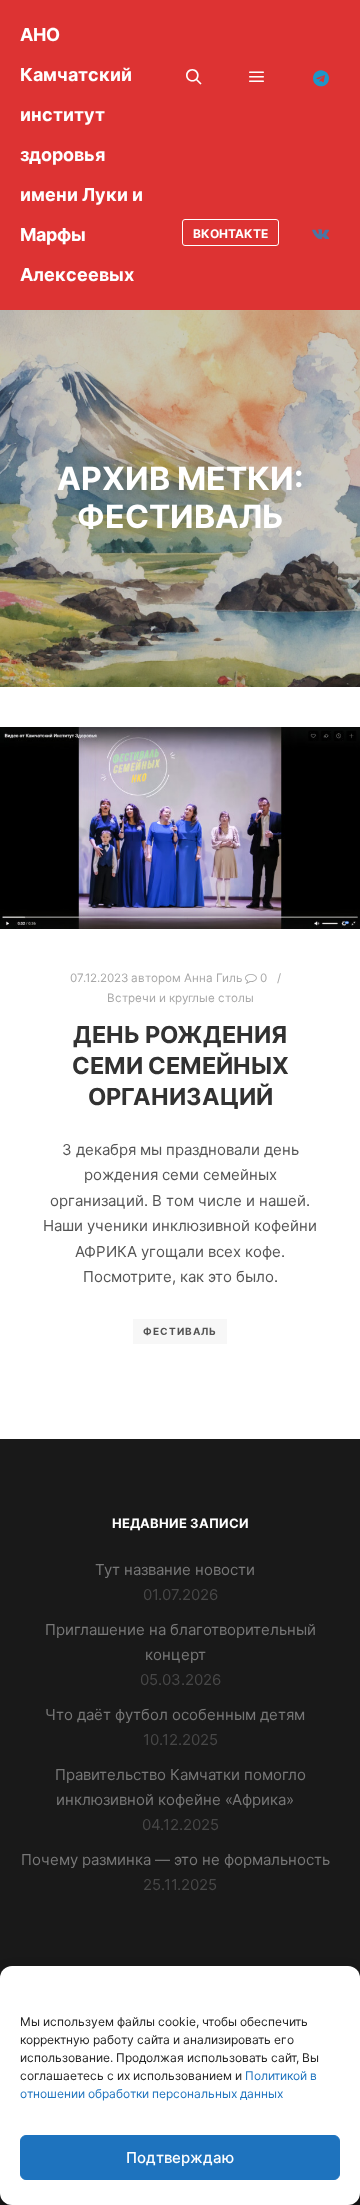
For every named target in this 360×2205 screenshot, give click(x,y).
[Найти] (194, 77)
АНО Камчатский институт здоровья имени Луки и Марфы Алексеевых (81, 154)
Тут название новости (175, 1569)
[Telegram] (321, 78)
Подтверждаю (180, 2157)
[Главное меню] (257, 77)
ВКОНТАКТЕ (230, 233)
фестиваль (180, 1331)
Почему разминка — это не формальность (175, 1859)
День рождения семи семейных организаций (180, 1065)
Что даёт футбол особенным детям (175, 1714)
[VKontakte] (321, 233)
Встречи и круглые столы (180, 998)
